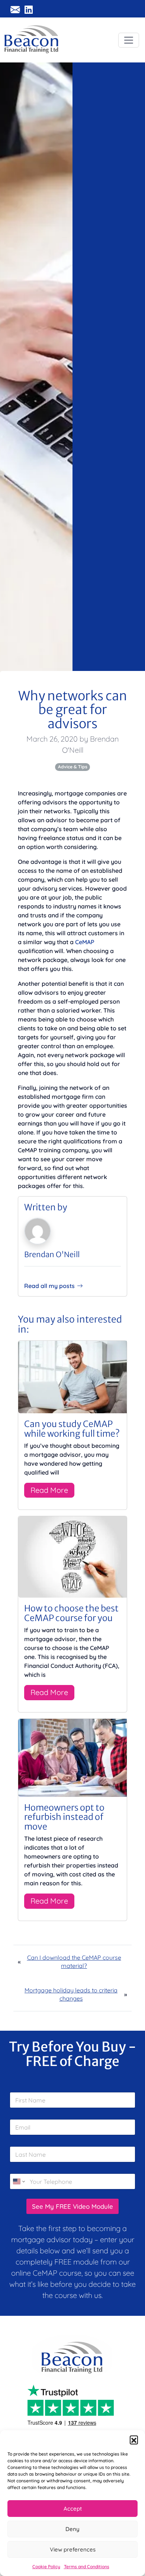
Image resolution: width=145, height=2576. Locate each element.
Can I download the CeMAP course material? (74, 1962)
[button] (134, 2440)
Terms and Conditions (87, 2567)
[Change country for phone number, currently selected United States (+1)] (18, 2181)
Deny (72, 2529)
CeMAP (85, 942)
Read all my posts (49, 1286)
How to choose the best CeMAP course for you (71, 1613)
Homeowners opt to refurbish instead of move (64, 1817)
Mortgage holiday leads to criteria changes (71, 1994)
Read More (49, 1490)
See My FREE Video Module (72, 2206)
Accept (73, 2509)
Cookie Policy (46, 2567)
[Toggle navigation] (129, 40)
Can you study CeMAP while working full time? (72, 1429)
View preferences (73, 2549)
